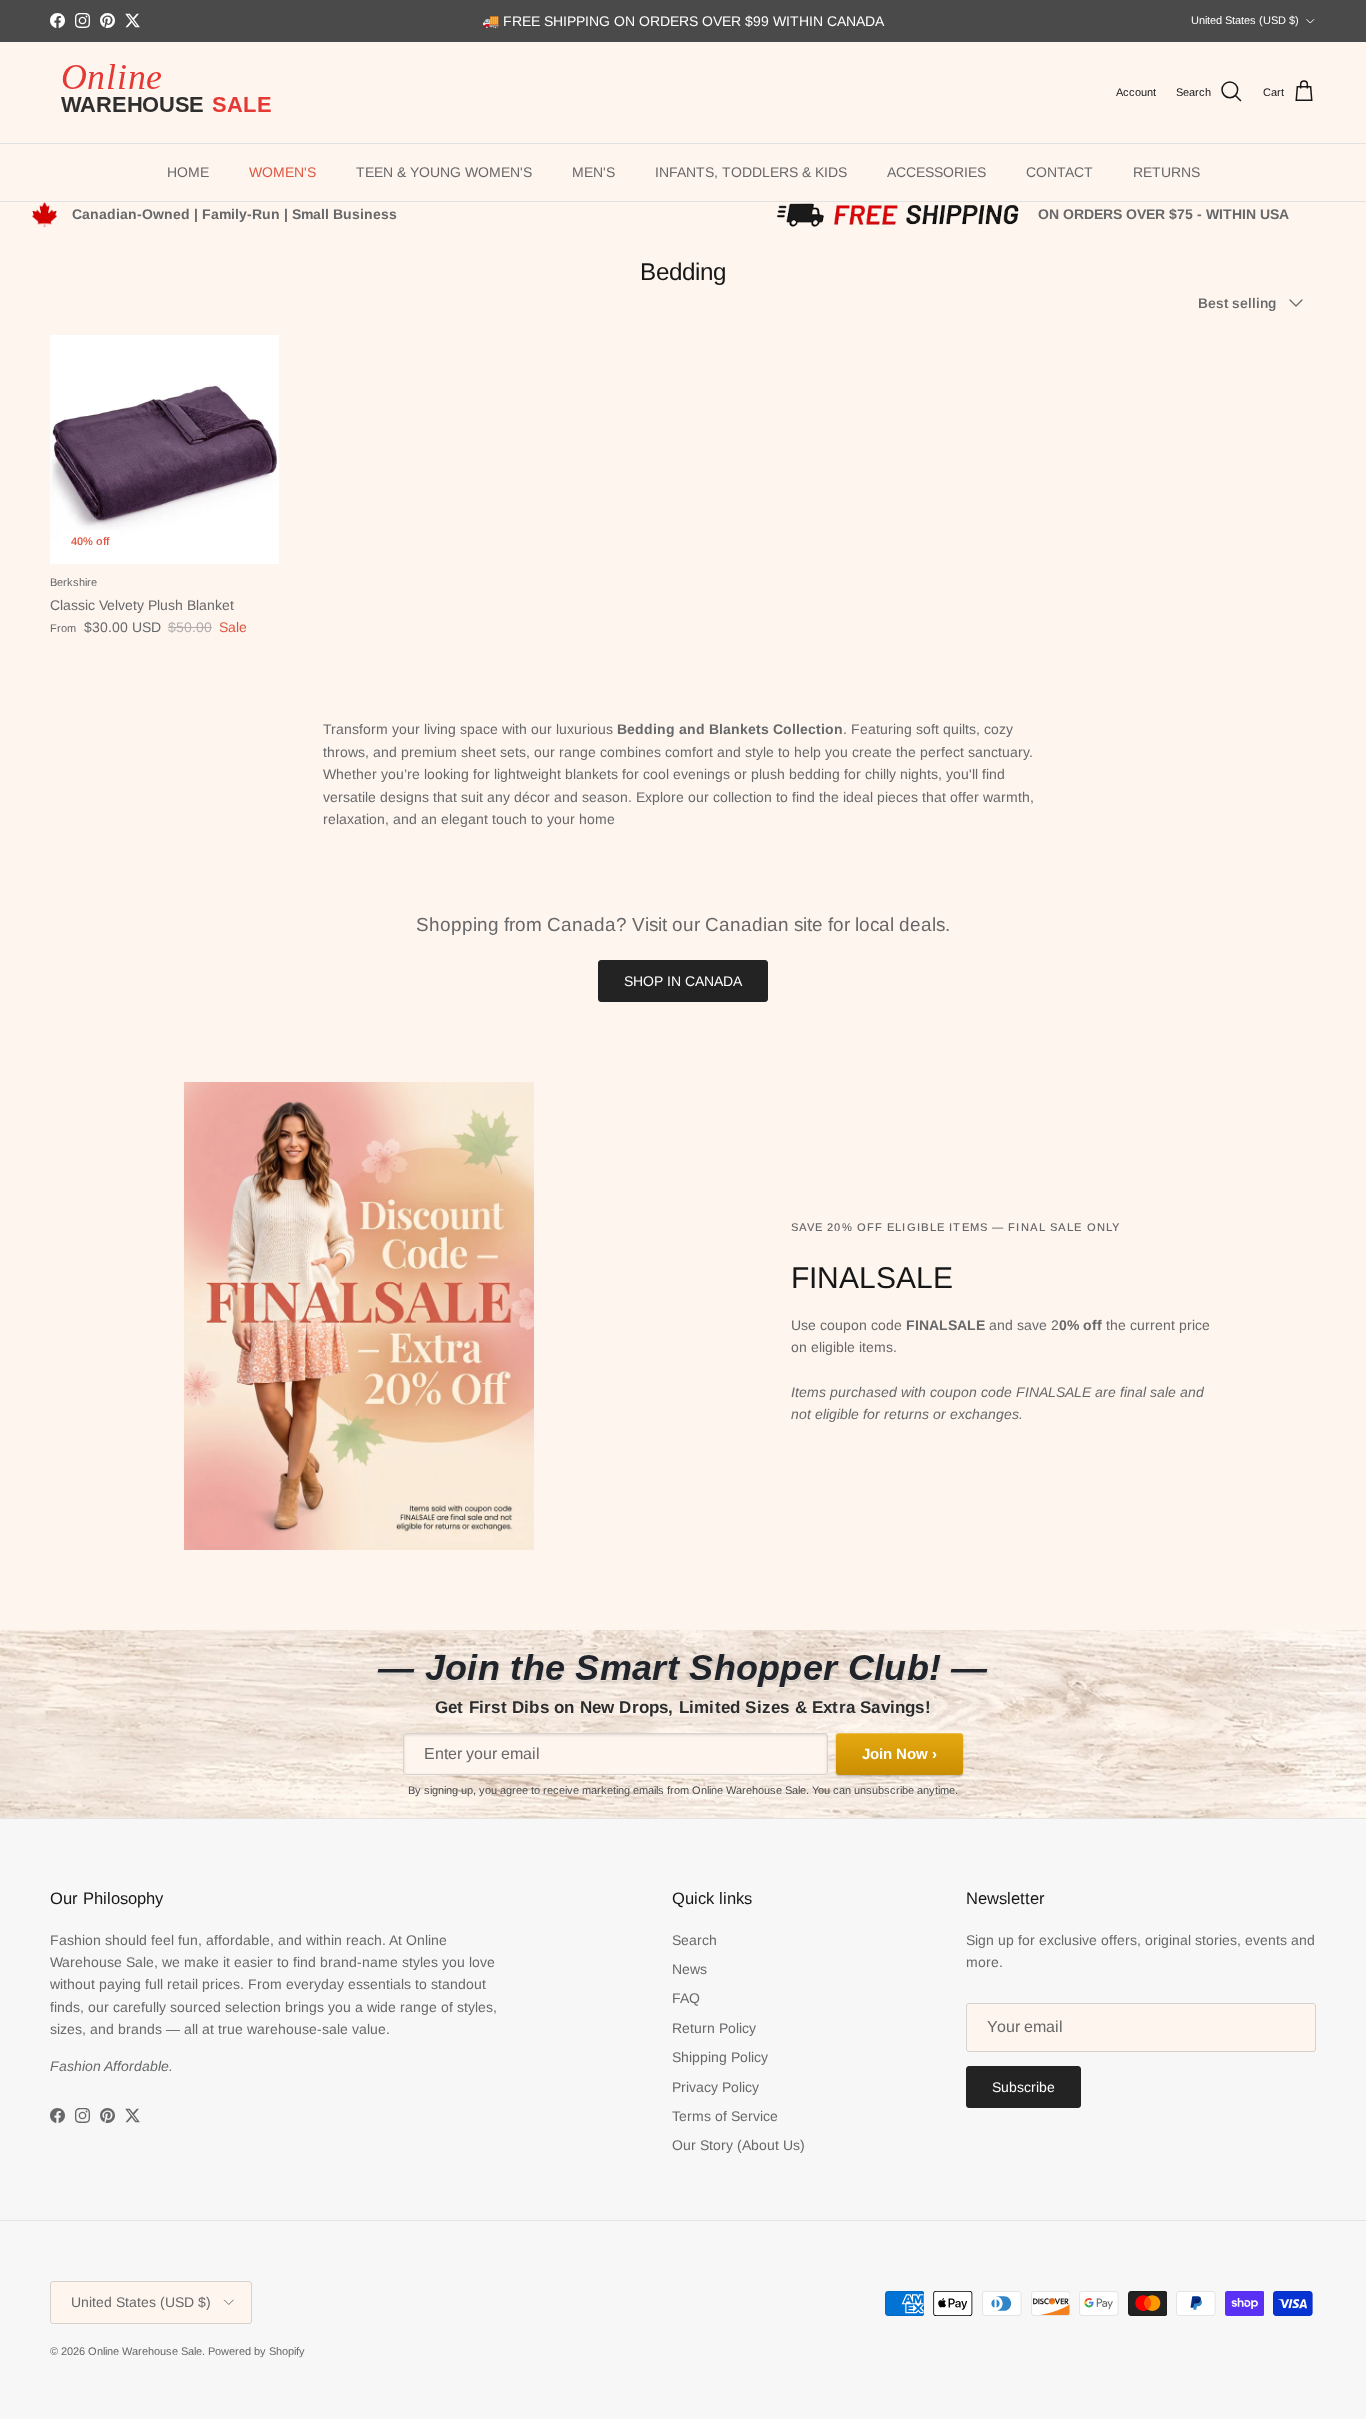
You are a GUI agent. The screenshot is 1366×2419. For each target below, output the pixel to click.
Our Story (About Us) (738, 2145)
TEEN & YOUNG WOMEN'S (444, 172)
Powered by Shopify (256, 2351)
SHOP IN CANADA (683, 981)
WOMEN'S (282, 172)
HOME (188, 172)
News (689, 1969)
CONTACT (1059, 172)
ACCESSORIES (936, 172)
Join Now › (899, 1753)
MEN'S (593, 172)
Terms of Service (725, 2116)
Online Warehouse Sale (145, 2351)
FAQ (686, 1998)
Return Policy (714, 2028)
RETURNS (1166, 172)
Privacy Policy (715, 2087)
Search (694, 1940)
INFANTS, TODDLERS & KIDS (751, 172)
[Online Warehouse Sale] (175, 92)
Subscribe (1023, 2087)
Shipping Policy (720, 2057)
